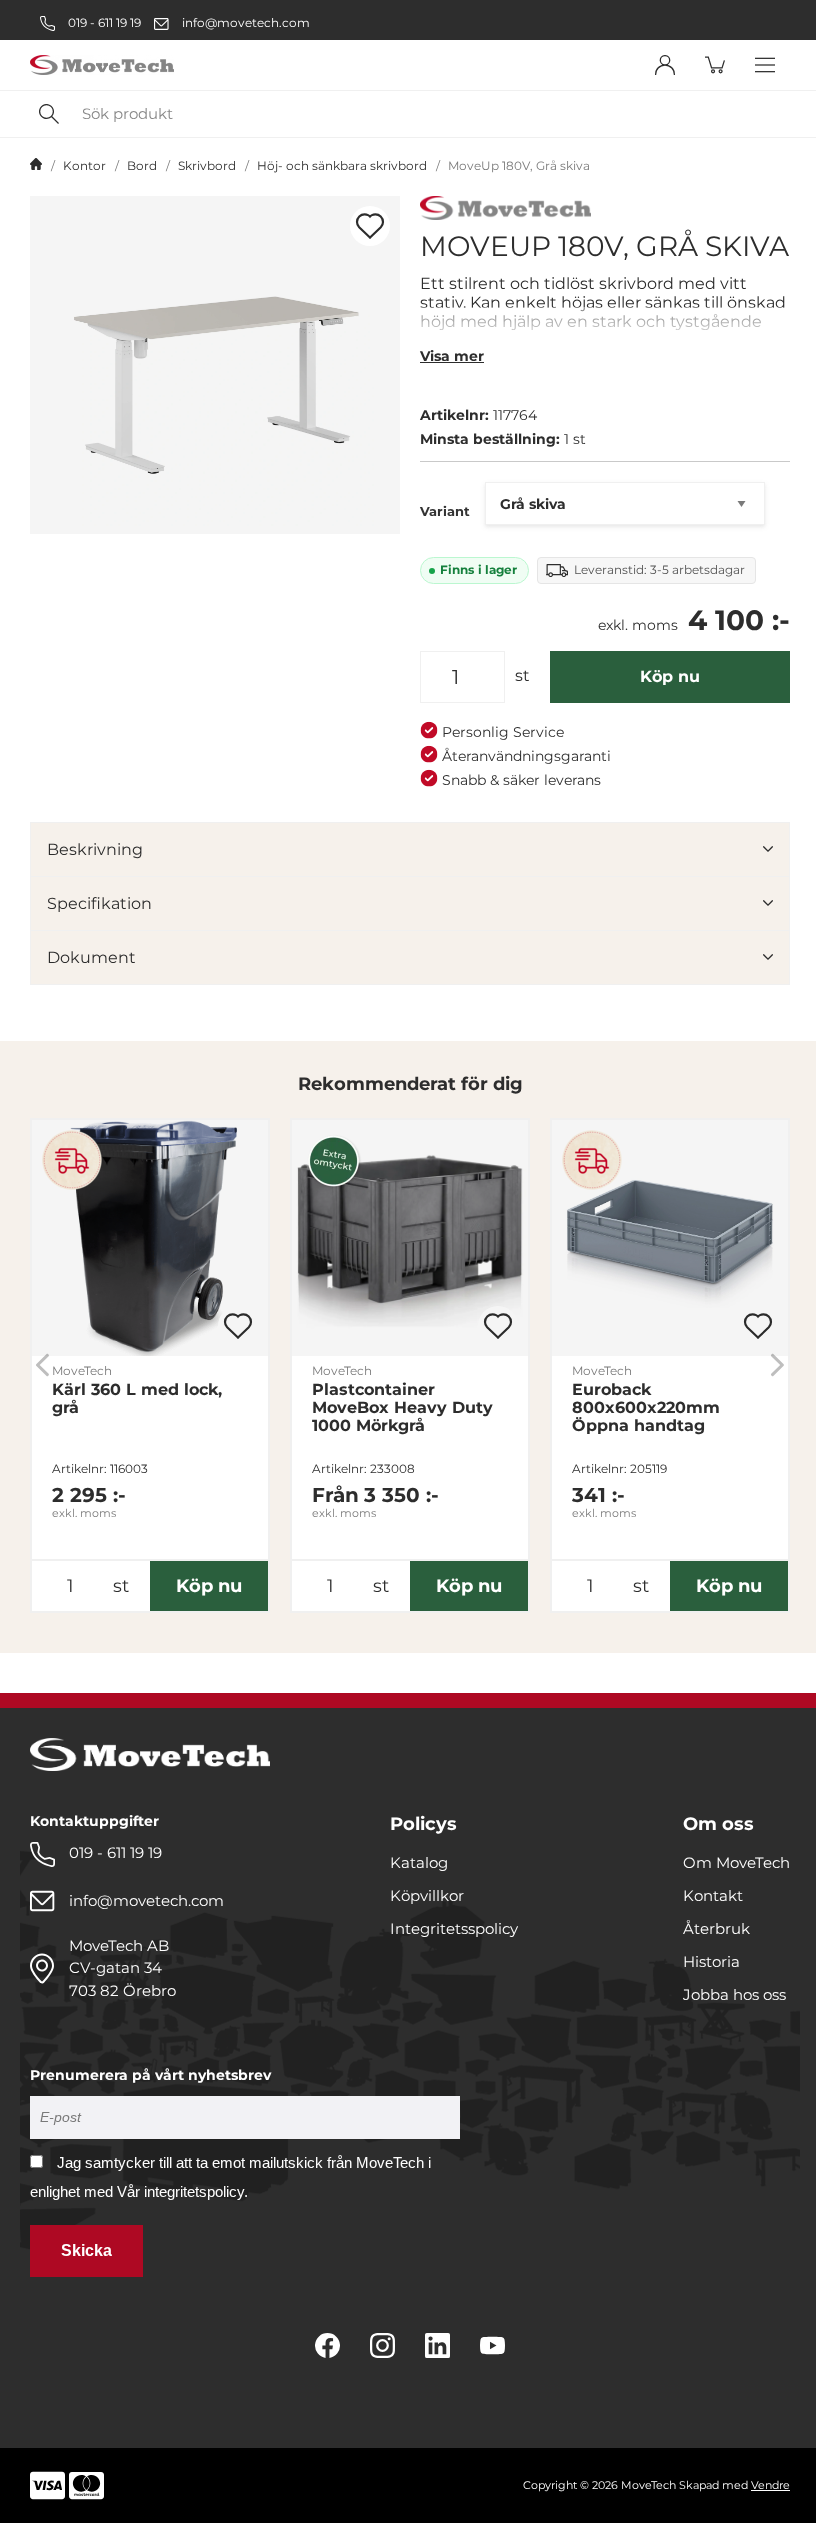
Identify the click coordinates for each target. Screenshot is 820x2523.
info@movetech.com (246, 22)
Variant (445, 511)
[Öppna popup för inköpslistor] (370, 226)
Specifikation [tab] (99, 903)
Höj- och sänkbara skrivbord (342, 165)
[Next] (777, 1365)
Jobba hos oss (734, 1994)
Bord (142, 165)
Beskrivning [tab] (95, 849)
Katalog (419, 1862)
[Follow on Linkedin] (437, 2345)
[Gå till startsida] (36, 166)
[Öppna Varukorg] (715, 65)
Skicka (86, 2250)
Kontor (84, 165)
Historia (711, 1961)
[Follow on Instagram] (382, 2345)
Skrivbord (207, 165)
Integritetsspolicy (454, 1928)
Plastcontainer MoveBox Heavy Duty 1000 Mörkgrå (402, 1408)
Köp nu (670, 676)
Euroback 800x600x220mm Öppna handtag (646, 1408)
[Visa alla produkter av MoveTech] (505, 210)
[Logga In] (665, 65)
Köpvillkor (427, 1895)
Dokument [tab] (91, 957)
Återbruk (716, 1928)
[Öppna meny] (765, 65)
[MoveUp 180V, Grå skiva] (215, 365)
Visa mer (452, 356)
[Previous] (42, 1365)
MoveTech (82, 1370)
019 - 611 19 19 (103, 22)
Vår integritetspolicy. (182, 2191)
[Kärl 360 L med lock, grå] (150, 1238)
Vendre (770, 2485)
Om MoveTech (736, 1862)
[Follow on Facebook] (327, 2345)
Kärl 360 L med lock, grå (137, 1399)
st (522, 675)
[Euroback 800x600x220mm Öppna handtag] (670, 1238)
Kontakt (713, 1895)
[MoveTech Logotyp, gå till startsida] (102, 65)
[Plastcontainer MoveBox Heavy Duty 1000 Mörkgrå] (410, 1238)
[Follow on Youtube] (492, 2345)
